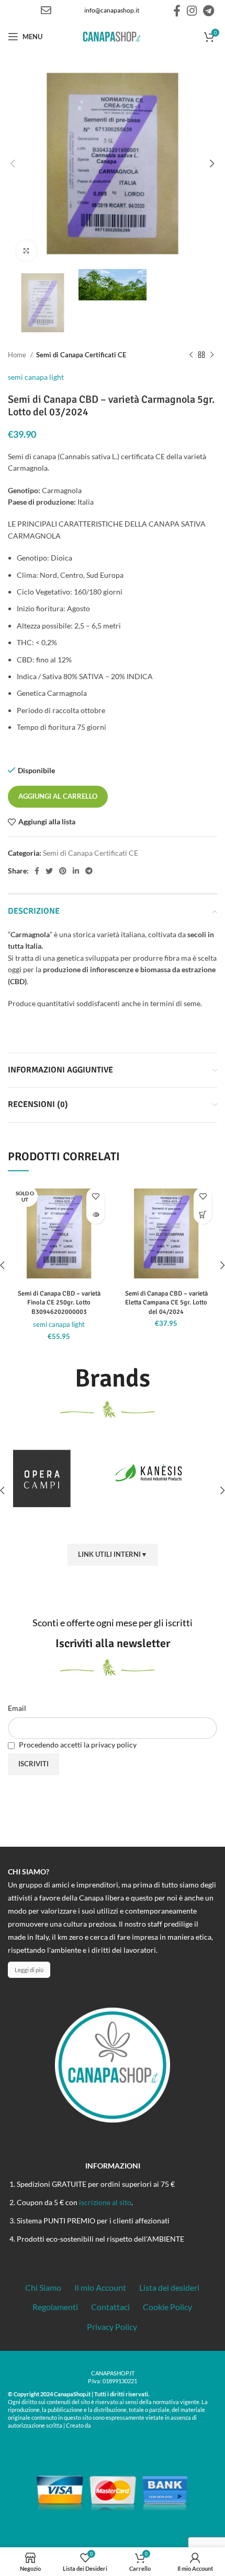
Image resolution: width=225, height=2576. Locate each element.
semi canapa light (36, 377)
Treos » (103, 2425)
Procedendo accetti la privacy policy (77, 1745)
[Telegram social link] (209, 10)
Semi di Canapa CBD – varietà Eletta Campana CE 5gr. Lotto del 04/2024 (166, 1303)
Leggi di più (29, 1970)
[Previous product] (191, 355)
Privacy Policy (112, 2327)
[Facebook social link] (177, 10)
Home (18, 355)
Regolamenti (55, 2307)
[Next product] (212, 355)
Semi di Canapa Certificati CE (81, 355)
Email (17, 1708)
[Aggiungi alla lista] (95, 1197)
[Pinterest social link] (63, 871)
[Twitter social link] (49, 871)
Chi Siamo (43, 2287)
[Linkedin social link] (76, 871)
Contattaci (110, 2307)
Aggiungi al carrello (58, 796)
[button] (203, 1215)
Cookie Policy (167, 2307)
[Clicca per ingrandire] (26, 251)
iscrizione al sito (105, 2202)
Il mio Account (100, 2287)
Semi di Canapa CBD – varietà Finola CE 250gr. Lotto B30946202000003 (59, 1303)
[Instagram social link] (192, 10)
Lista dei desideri (169, 2287)
